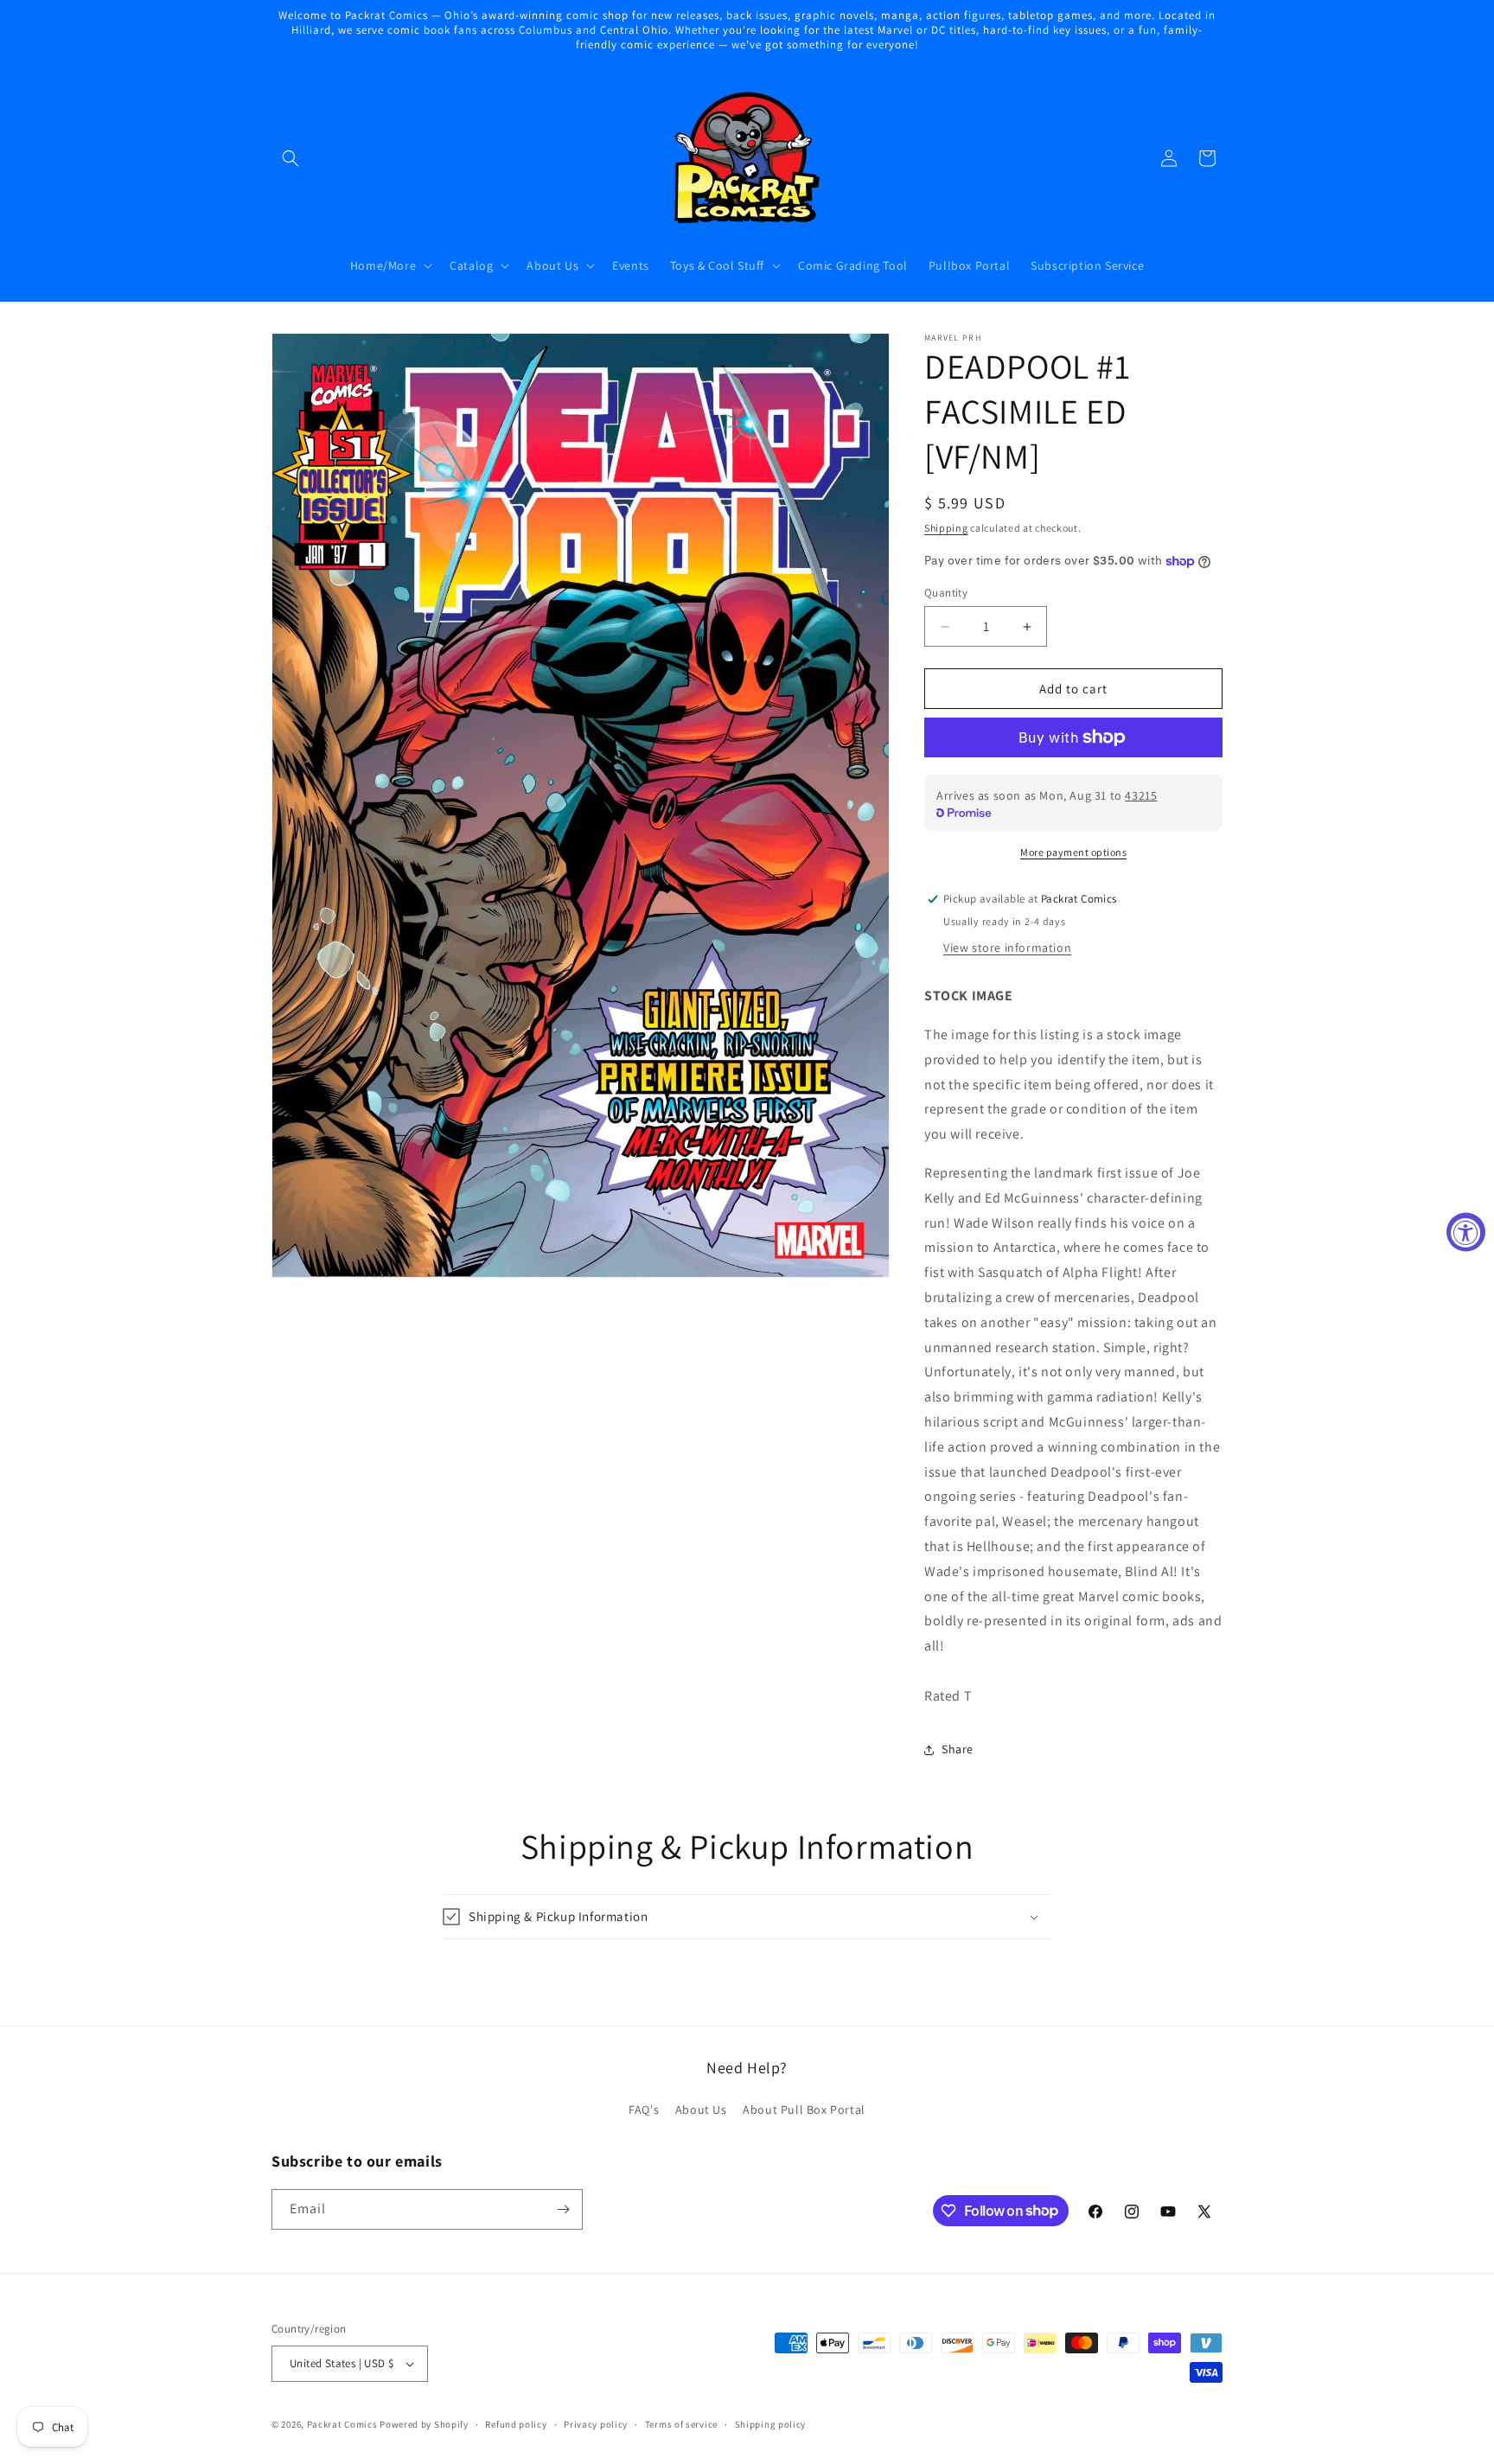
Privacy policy (596, 2424)
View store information (1007, 948)
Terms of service (681, 2424)
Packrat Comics (342, 2424)
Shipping (946, 528)
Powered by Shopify (424, 2424)
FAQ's (644, 2110)
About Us (701, 2110)
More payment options (1073, 852)
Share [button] (958, 1749)
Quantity (946, 593)
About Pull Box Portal (804, 2110)
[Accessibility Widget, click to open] (1466, 1232)
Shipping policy (771, 2424)
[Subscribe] (563, 2209)
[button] (290, 158)
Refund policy (516, 2424)
